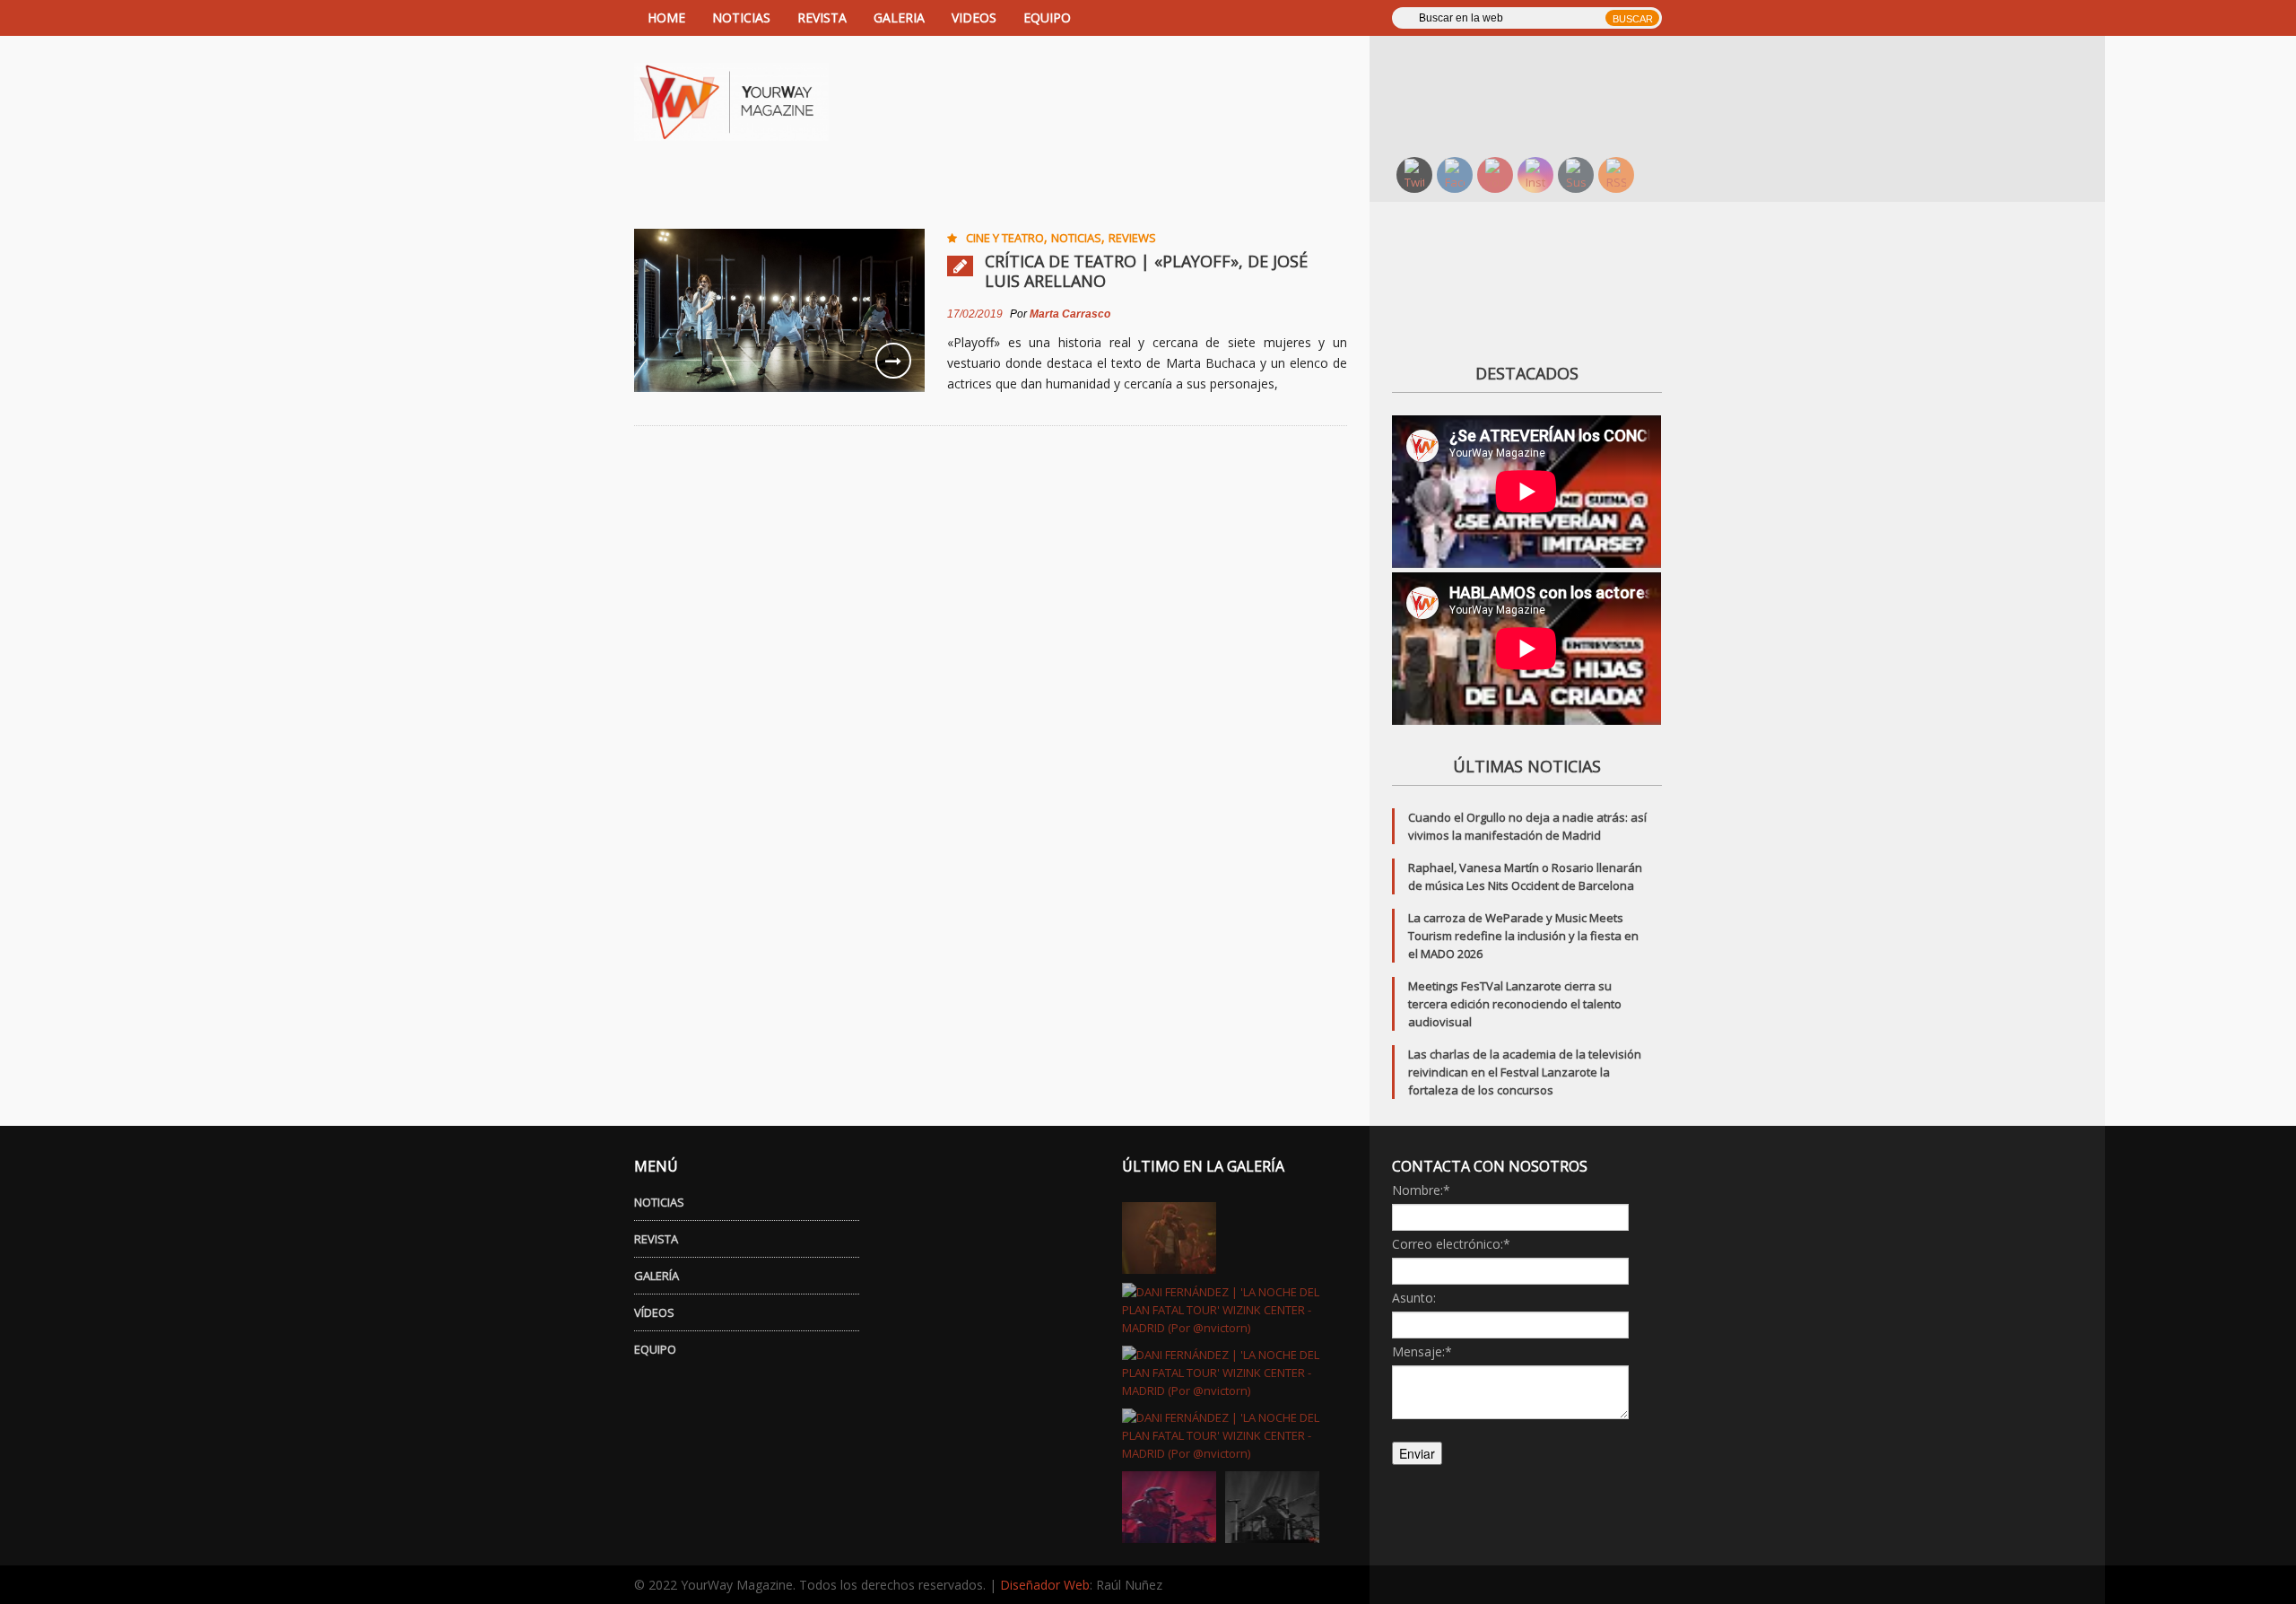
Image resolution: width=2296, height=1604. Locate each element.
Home (666, 17)
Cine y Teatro (1005, 238)
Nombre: (1421, 1190)
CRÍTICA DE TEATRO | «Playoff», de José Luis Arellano (1146, 271)
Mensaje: (1422, 1351)
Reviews (1132, 238)
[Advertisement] (1538, 94)
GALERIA (899, 17)
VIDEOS (974, 17)
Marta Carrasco (1070, 314)
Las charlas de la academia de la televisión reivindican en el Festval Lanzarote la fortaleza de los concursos (1525, 1072)
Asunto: (1414, 1298)
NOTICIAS (741, 17)
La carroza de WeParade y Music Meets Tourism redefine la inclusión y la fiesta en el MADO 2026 (1523, 936)
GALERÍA (657, 1276)
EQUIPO (1047, 17)
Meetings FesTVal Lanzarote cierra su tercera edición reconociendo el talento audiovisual (1515, 1004)
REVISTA (822, 17)
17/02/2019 (975, 314)
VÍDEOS (654, 1312)
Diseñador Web (1045, 1585)
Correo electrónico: (1451, 1244)
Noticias (1076, 238)
